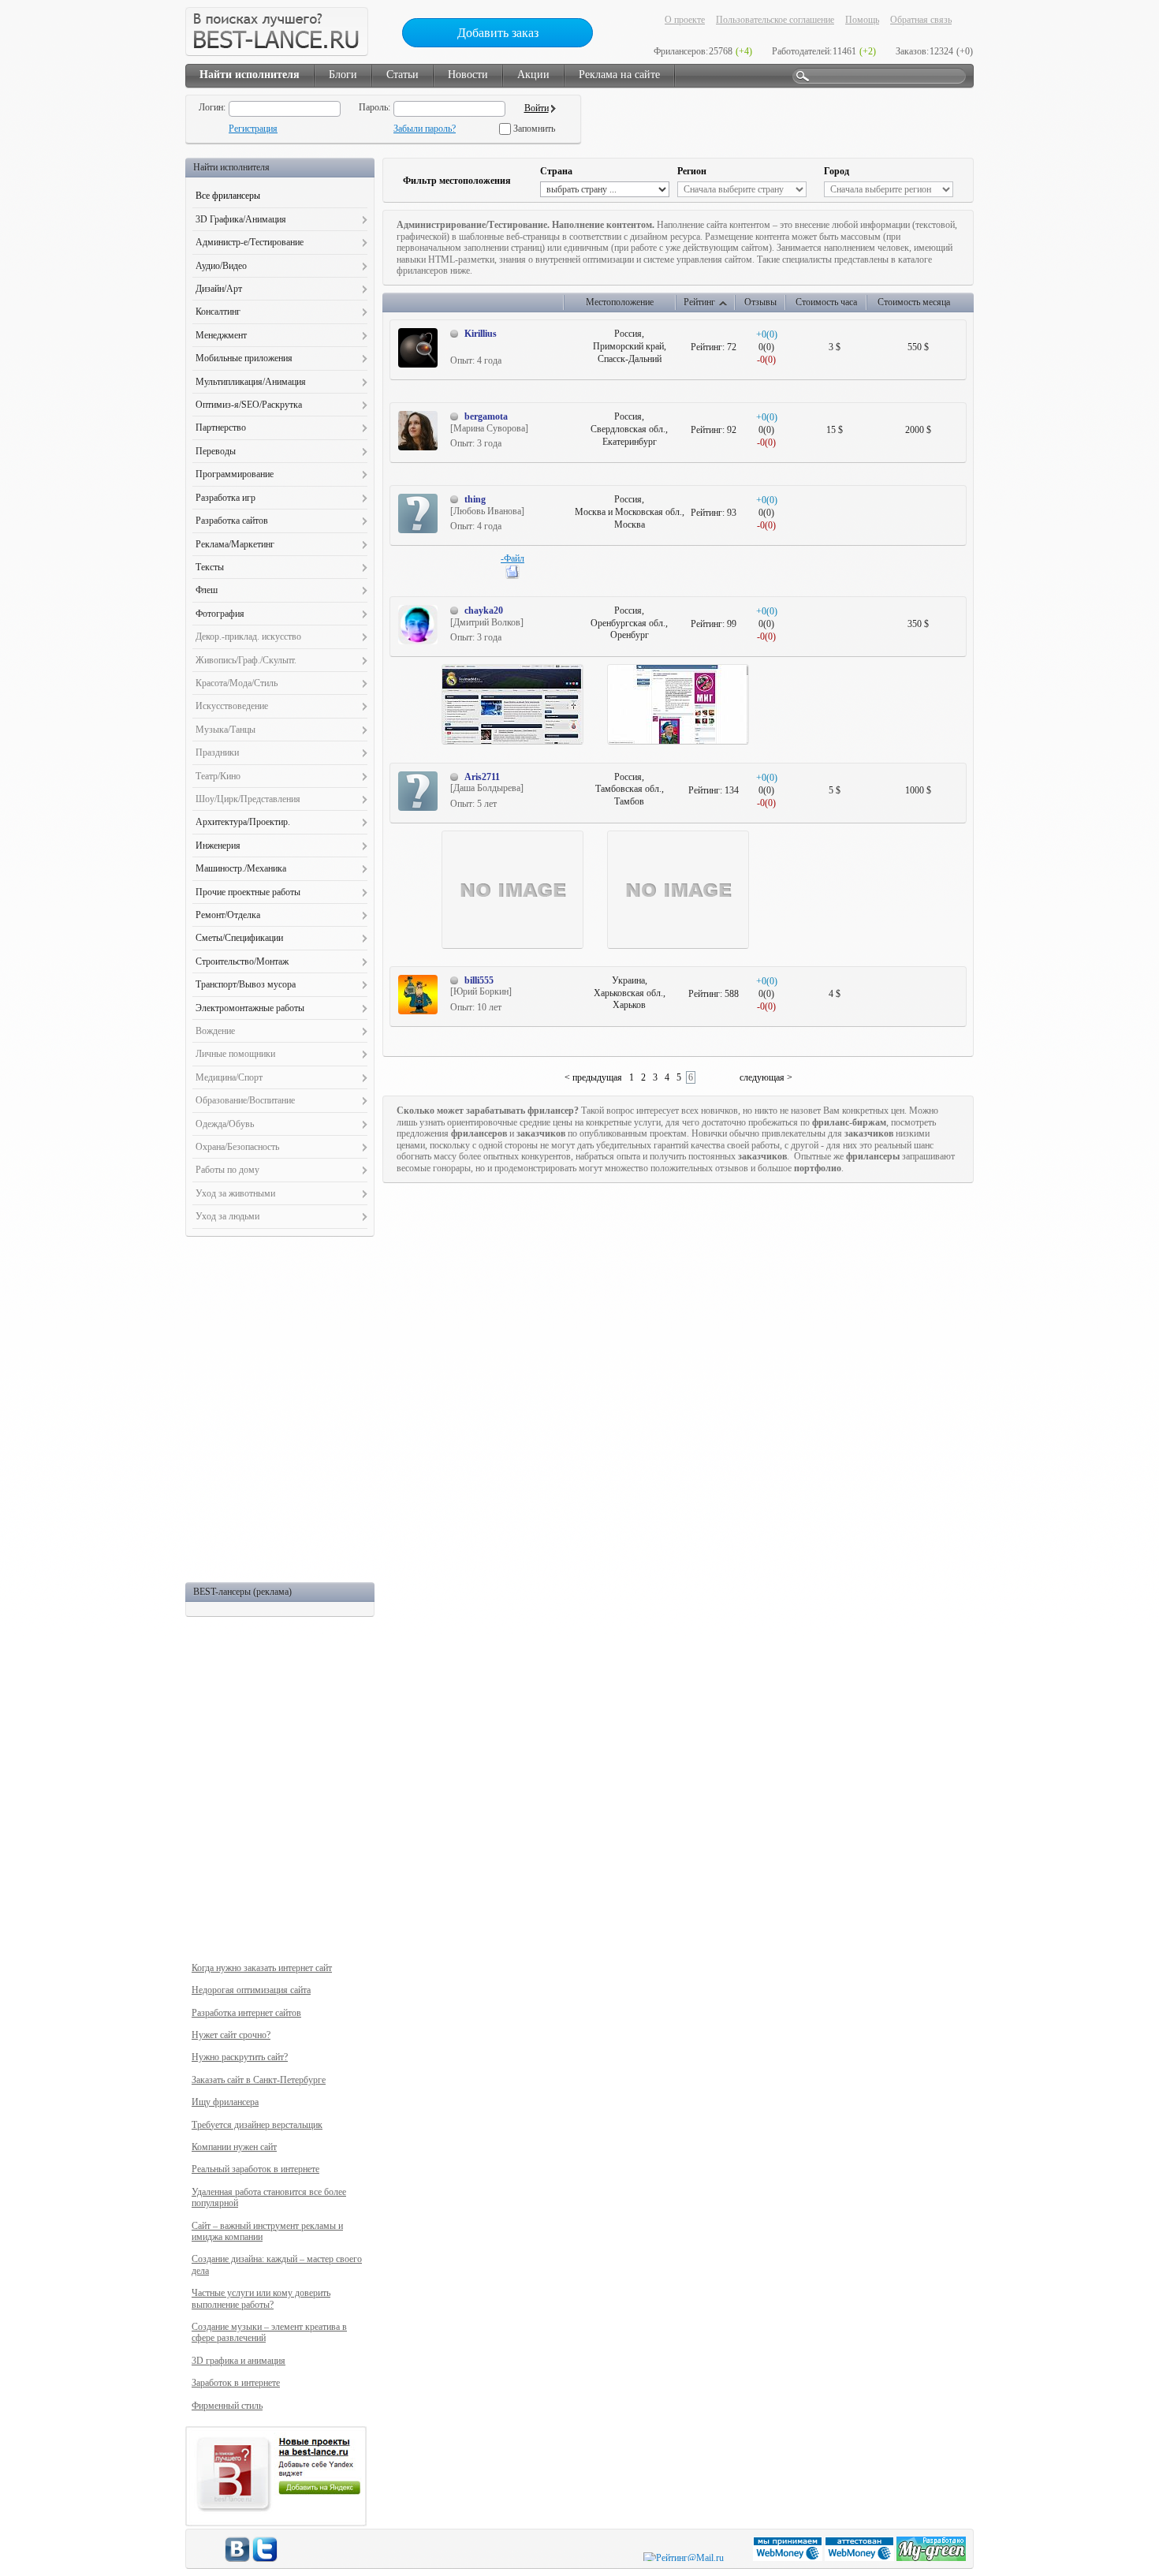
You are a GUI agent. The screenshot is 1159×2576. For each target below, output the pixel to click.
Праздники (217, 752)
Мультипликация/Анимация (251, 382)
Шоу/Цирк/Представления (248, 799)
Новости (468, 75)
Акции (533, 75)
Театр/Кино (218, 776)
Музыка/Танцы (225, 730)
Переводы (216, 451)
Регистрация (253, 129)
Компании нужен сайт (234, 2147)
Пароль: (375, 107)
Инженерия (218, 846)
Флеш (207, 590)
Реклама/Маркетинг (235, 544)
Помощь (862, 20)
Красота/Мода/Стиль (237, 683)
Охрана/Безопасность (237, 1147)
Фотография (220, 614)
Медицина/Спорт (229, 1077)
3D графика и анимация (239, 2361)
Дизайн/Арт (219, 289)
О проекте (685, 20)
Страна (556, 171)
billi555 (479, 980)
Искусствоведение (232, 706)
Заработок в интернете (236, 2383)
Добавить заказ (498, 33)
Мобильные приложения (244, 358)
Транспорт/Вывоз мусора (246, 984)
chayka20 (484, 610)
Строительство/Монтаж (242, 961)
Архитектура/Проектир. (243, 822)
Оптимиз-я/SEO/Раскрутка (249, 405)
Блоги (343, 75)
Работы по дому (227, 1170)
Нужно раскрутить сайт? (240, 2057)
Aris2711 (482, 777)
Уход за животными (235, 1193)
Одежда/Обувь (225, 1124)
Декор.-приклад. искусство (248, 637)
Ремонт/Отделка (228, 915)
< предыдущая (593, 1077)
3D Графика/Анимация (241, 219)
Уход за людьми (227, 1216)
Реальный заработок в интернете (255, 2169)
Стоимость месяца (914, 302)
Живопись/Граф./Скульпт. (246, 660)
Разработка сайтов (232, 521)
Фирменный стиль (227, 2406)
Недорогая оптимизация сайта (251, 1990)
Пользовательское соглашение (775, 20)
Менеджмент (221, 335)
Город (837, 171)
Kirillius (481, 334)
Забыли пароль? (425, 129)
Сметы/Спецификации (239, 938)
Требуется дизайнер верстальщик (257, 2125)
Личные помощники (235, 1054)
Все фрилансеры (228, 196)
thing (475, 499)
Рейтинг (699, 302)
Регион (692, 171)
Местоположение (620, 302)
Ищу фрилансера (225, 2102)
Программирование (235, 474)
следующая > (766, 1077)
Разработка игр (225, 498)
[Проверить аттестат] (861, 2558)
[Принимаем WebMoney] (789, 2558)
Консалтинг (218, 312)
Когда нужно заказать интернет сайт (262, 1968)
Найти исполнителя (250, 75)
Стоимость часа (826, 302)
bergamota (486, 416)
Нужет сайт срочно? (231, 2035)
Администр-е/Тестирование (250, 242)
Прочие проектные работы (248, 892)
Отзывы (760, 302)
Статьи (402, 75)
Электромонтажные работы (250, 1008)
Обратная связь (921, 20)
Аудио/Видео (221, 266)
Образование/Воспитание (245, 1100)
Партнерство (221, 427)
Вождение (215, 1031)
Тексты (210, 567)
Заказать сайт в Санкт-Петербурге (259, 2080)
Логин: (212, 107)
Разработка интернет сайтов (246, 2013)
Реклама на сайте (619, 75)
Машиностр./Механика (241, 868)
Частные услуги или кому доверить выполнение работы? (261, 2298)
